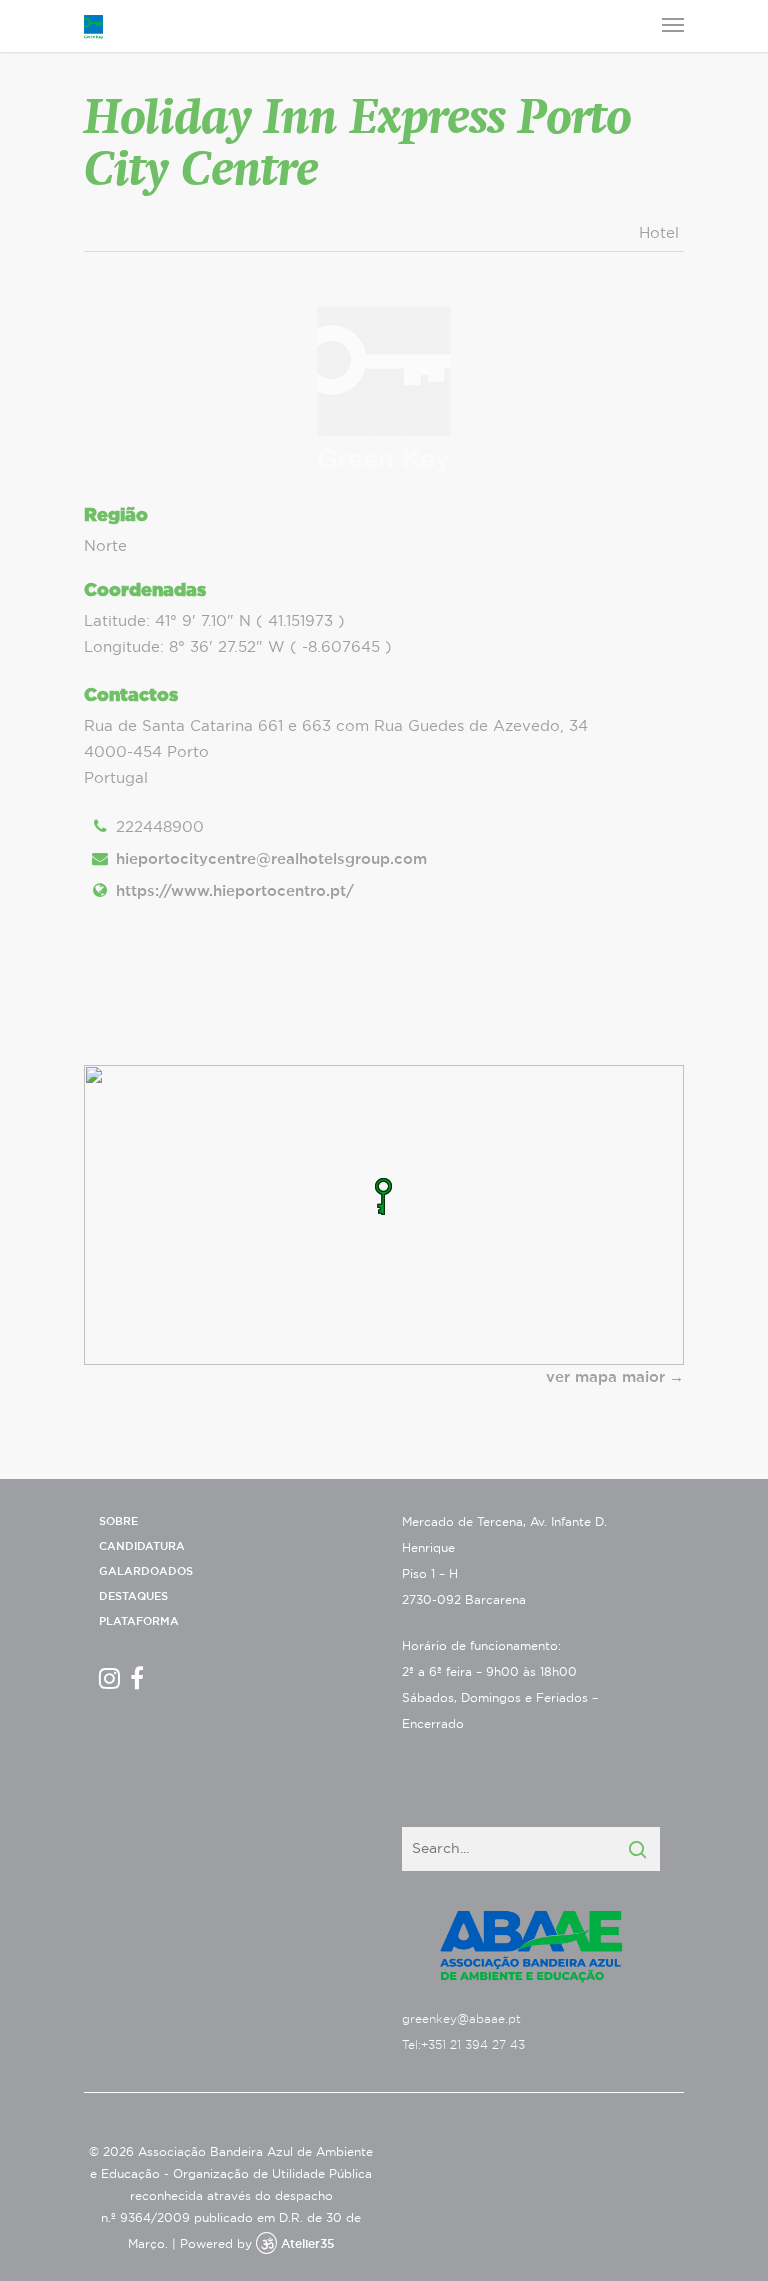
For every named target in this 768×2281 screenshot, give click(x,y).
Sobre (118, 1521)
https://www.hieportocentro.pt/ (235, 891)
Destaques (133, 1596)
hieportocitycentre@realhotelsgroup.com (271, 859)
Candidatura (142, 1546)
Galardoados (146, 1571)
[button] (383, 1196)
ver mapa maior (605, 1377)
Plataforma (139, 1621)
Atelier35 (307, 2244)
